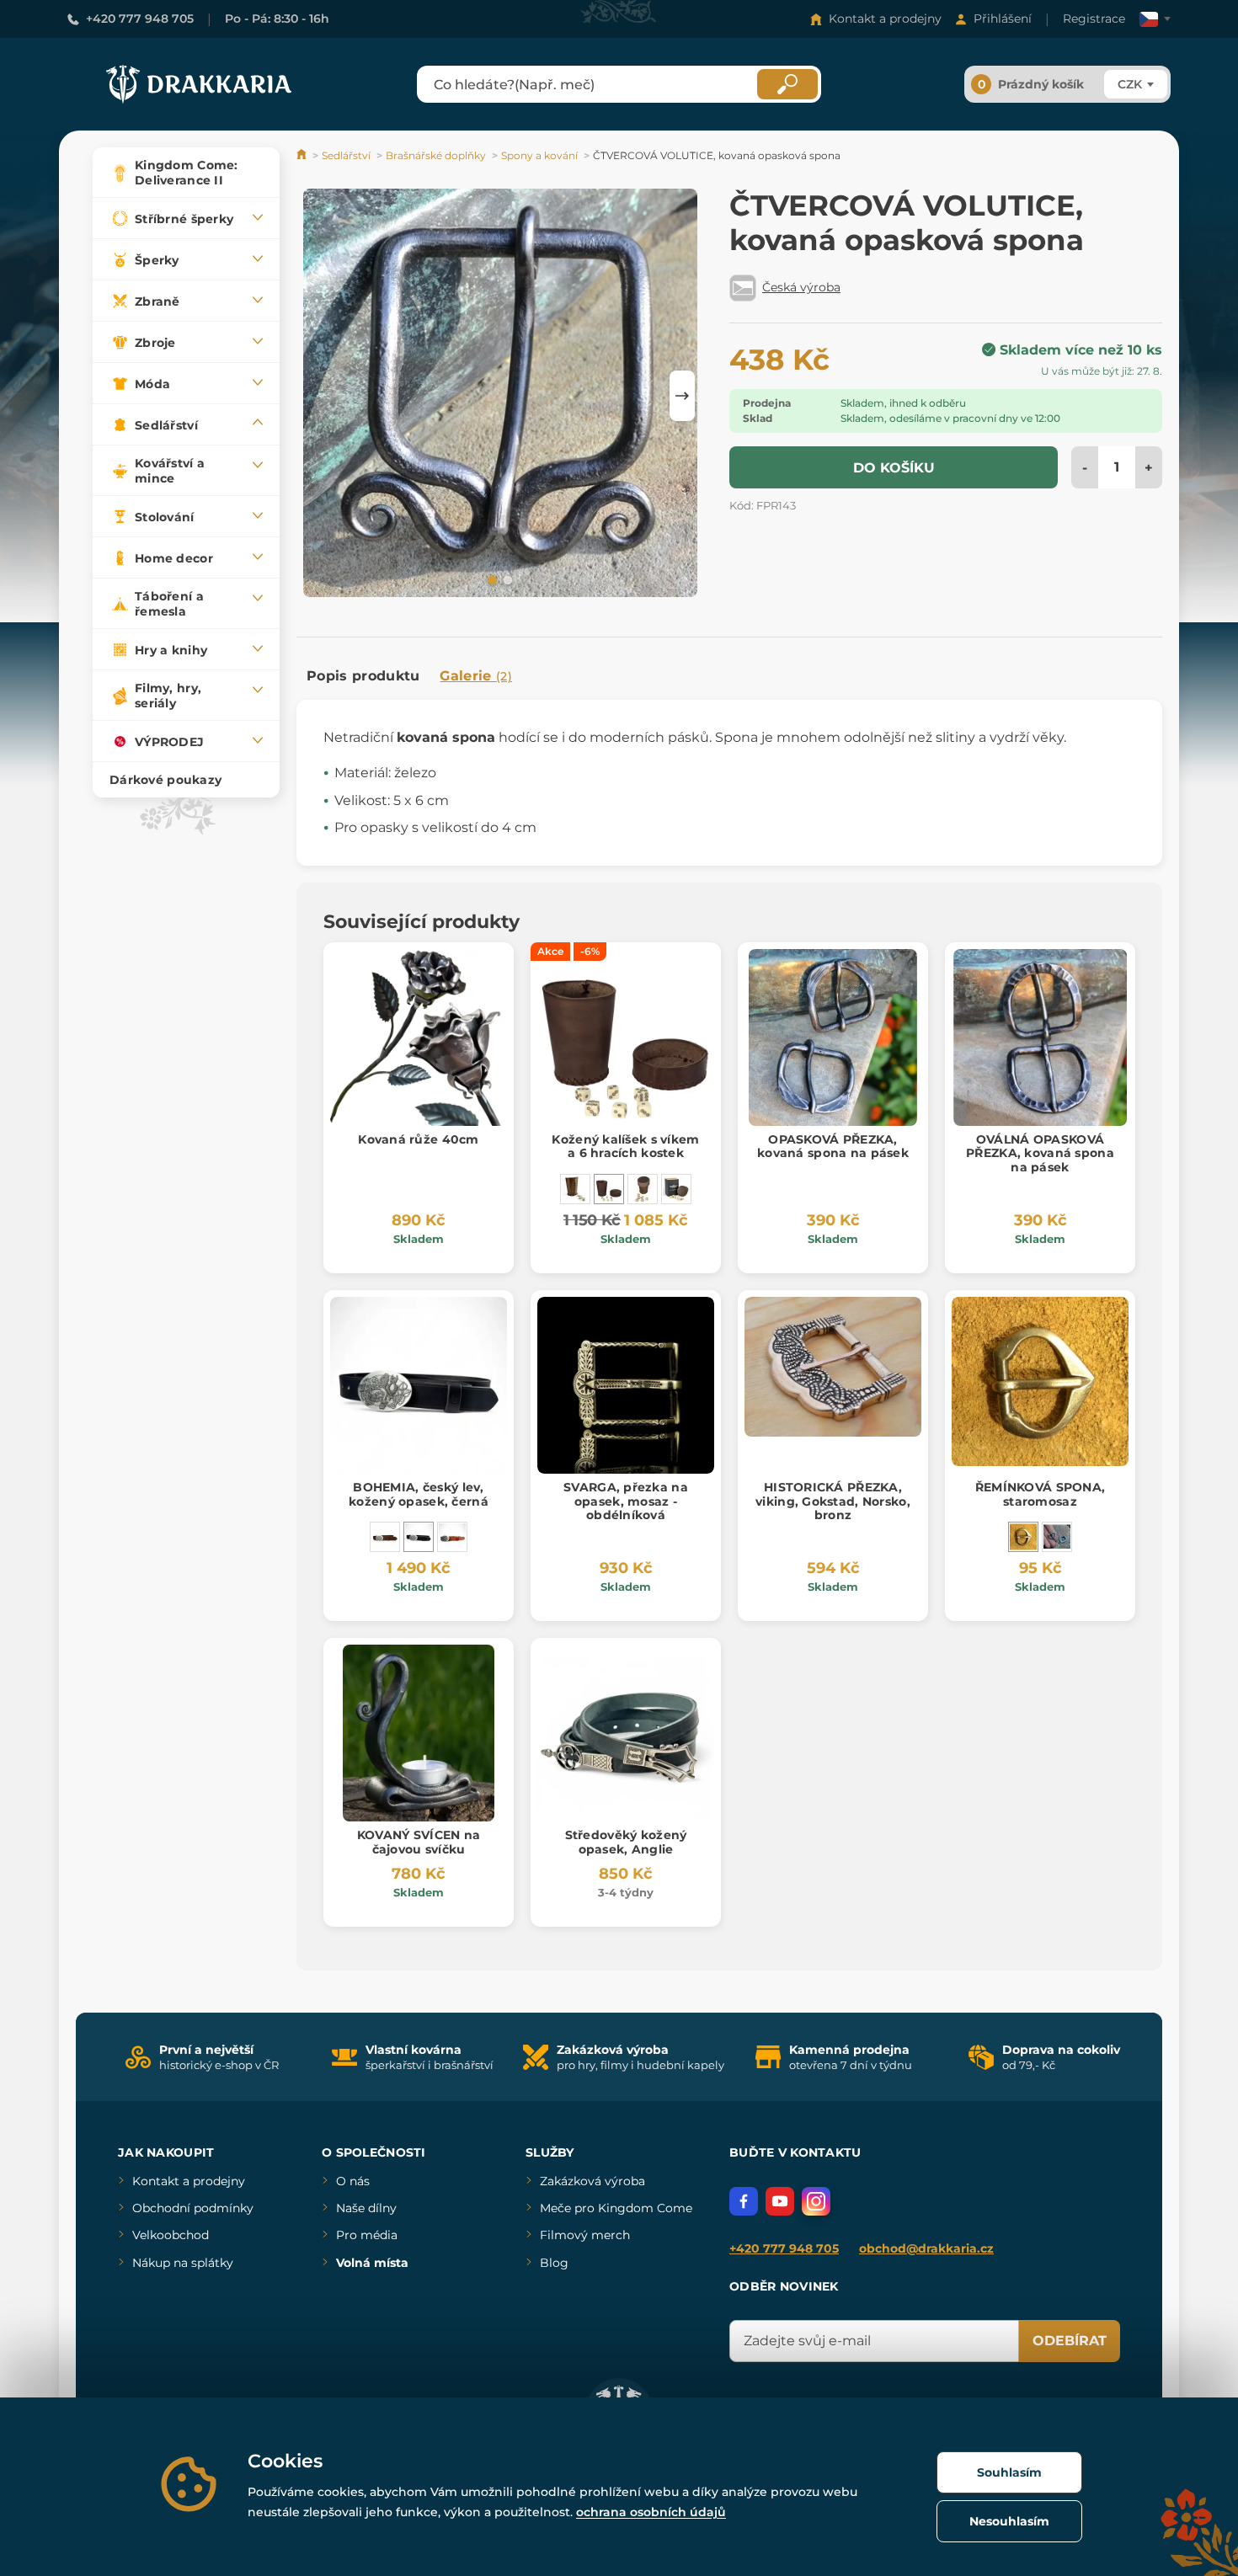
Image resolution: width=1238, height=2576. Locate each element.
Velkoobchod (171, 2235)
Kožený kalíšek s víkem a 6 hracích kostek (625, 1147)
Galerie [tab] (476, 676)
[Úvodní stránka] (303, 155)
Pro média (367, 2235)
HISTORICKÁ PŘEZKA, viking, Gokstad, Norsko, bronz (833, 1501)
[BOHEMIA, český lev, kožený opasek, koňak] (452, 1537)
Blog (554, 2263)
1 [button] (491, 579)
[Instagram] (816, 2201)
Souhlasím (1009, 2472)
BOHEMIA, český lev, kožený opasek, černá (419, 1494)
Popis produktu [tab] (363, 676)
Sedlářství (346, 155)
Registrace (1094, 19)
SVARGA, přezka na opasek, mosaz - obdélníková (626, 1501)
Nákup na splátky (183, 2263)
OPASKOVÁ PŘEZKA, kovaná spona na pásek (833, 1147)
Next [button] (682, 396)
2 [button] (506, 579)
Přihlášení (1003, 19)
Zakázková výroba (592, 2181)
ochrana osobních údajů (651, 2512)
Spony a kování (539, 155)
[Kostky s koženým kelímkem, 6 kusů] (643, 1189)
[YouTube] (780, 2201)
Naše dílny (366, 2208)
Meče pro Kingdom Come (616, 2208)
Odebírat (1070, 2341)
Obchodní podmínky (193, 2208)
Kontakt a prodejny (885, 19)
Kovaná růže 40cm (418, 1139)
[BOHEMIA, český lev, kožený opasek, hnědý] (385, 1537)
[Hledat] (787, 84)
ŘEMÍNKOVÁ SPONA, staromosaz (1040, 1494)
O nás (353, 2181)
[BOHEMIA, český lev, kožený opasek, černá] (419, 1537)
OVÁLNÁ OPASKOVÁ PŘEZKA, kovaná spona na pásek (1040, 1154)
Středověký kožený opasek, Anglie (626, 1842)
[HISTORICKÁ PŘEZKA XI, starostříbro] (1057, 1537)
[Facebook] (744, 2201)
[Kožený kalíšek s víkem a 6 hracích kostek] (609, 1189)
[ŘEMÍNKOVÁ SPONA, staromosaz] (1023, 1537)
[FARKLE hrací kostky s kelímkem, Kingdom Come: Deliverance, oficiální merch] (676, 1189)
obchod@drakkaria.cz (926, 2248)
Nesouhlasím (1009, 2521)
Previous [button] (318, 396)
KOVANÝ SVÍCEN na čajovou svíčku (419, 1842)
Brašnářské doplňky (436, 155)
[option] (500, 396)
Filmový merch (585, 2235)
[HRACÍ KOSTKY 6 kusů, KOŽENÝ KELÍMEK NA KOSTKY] (575, 1189)
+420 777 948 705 (140, 19)
